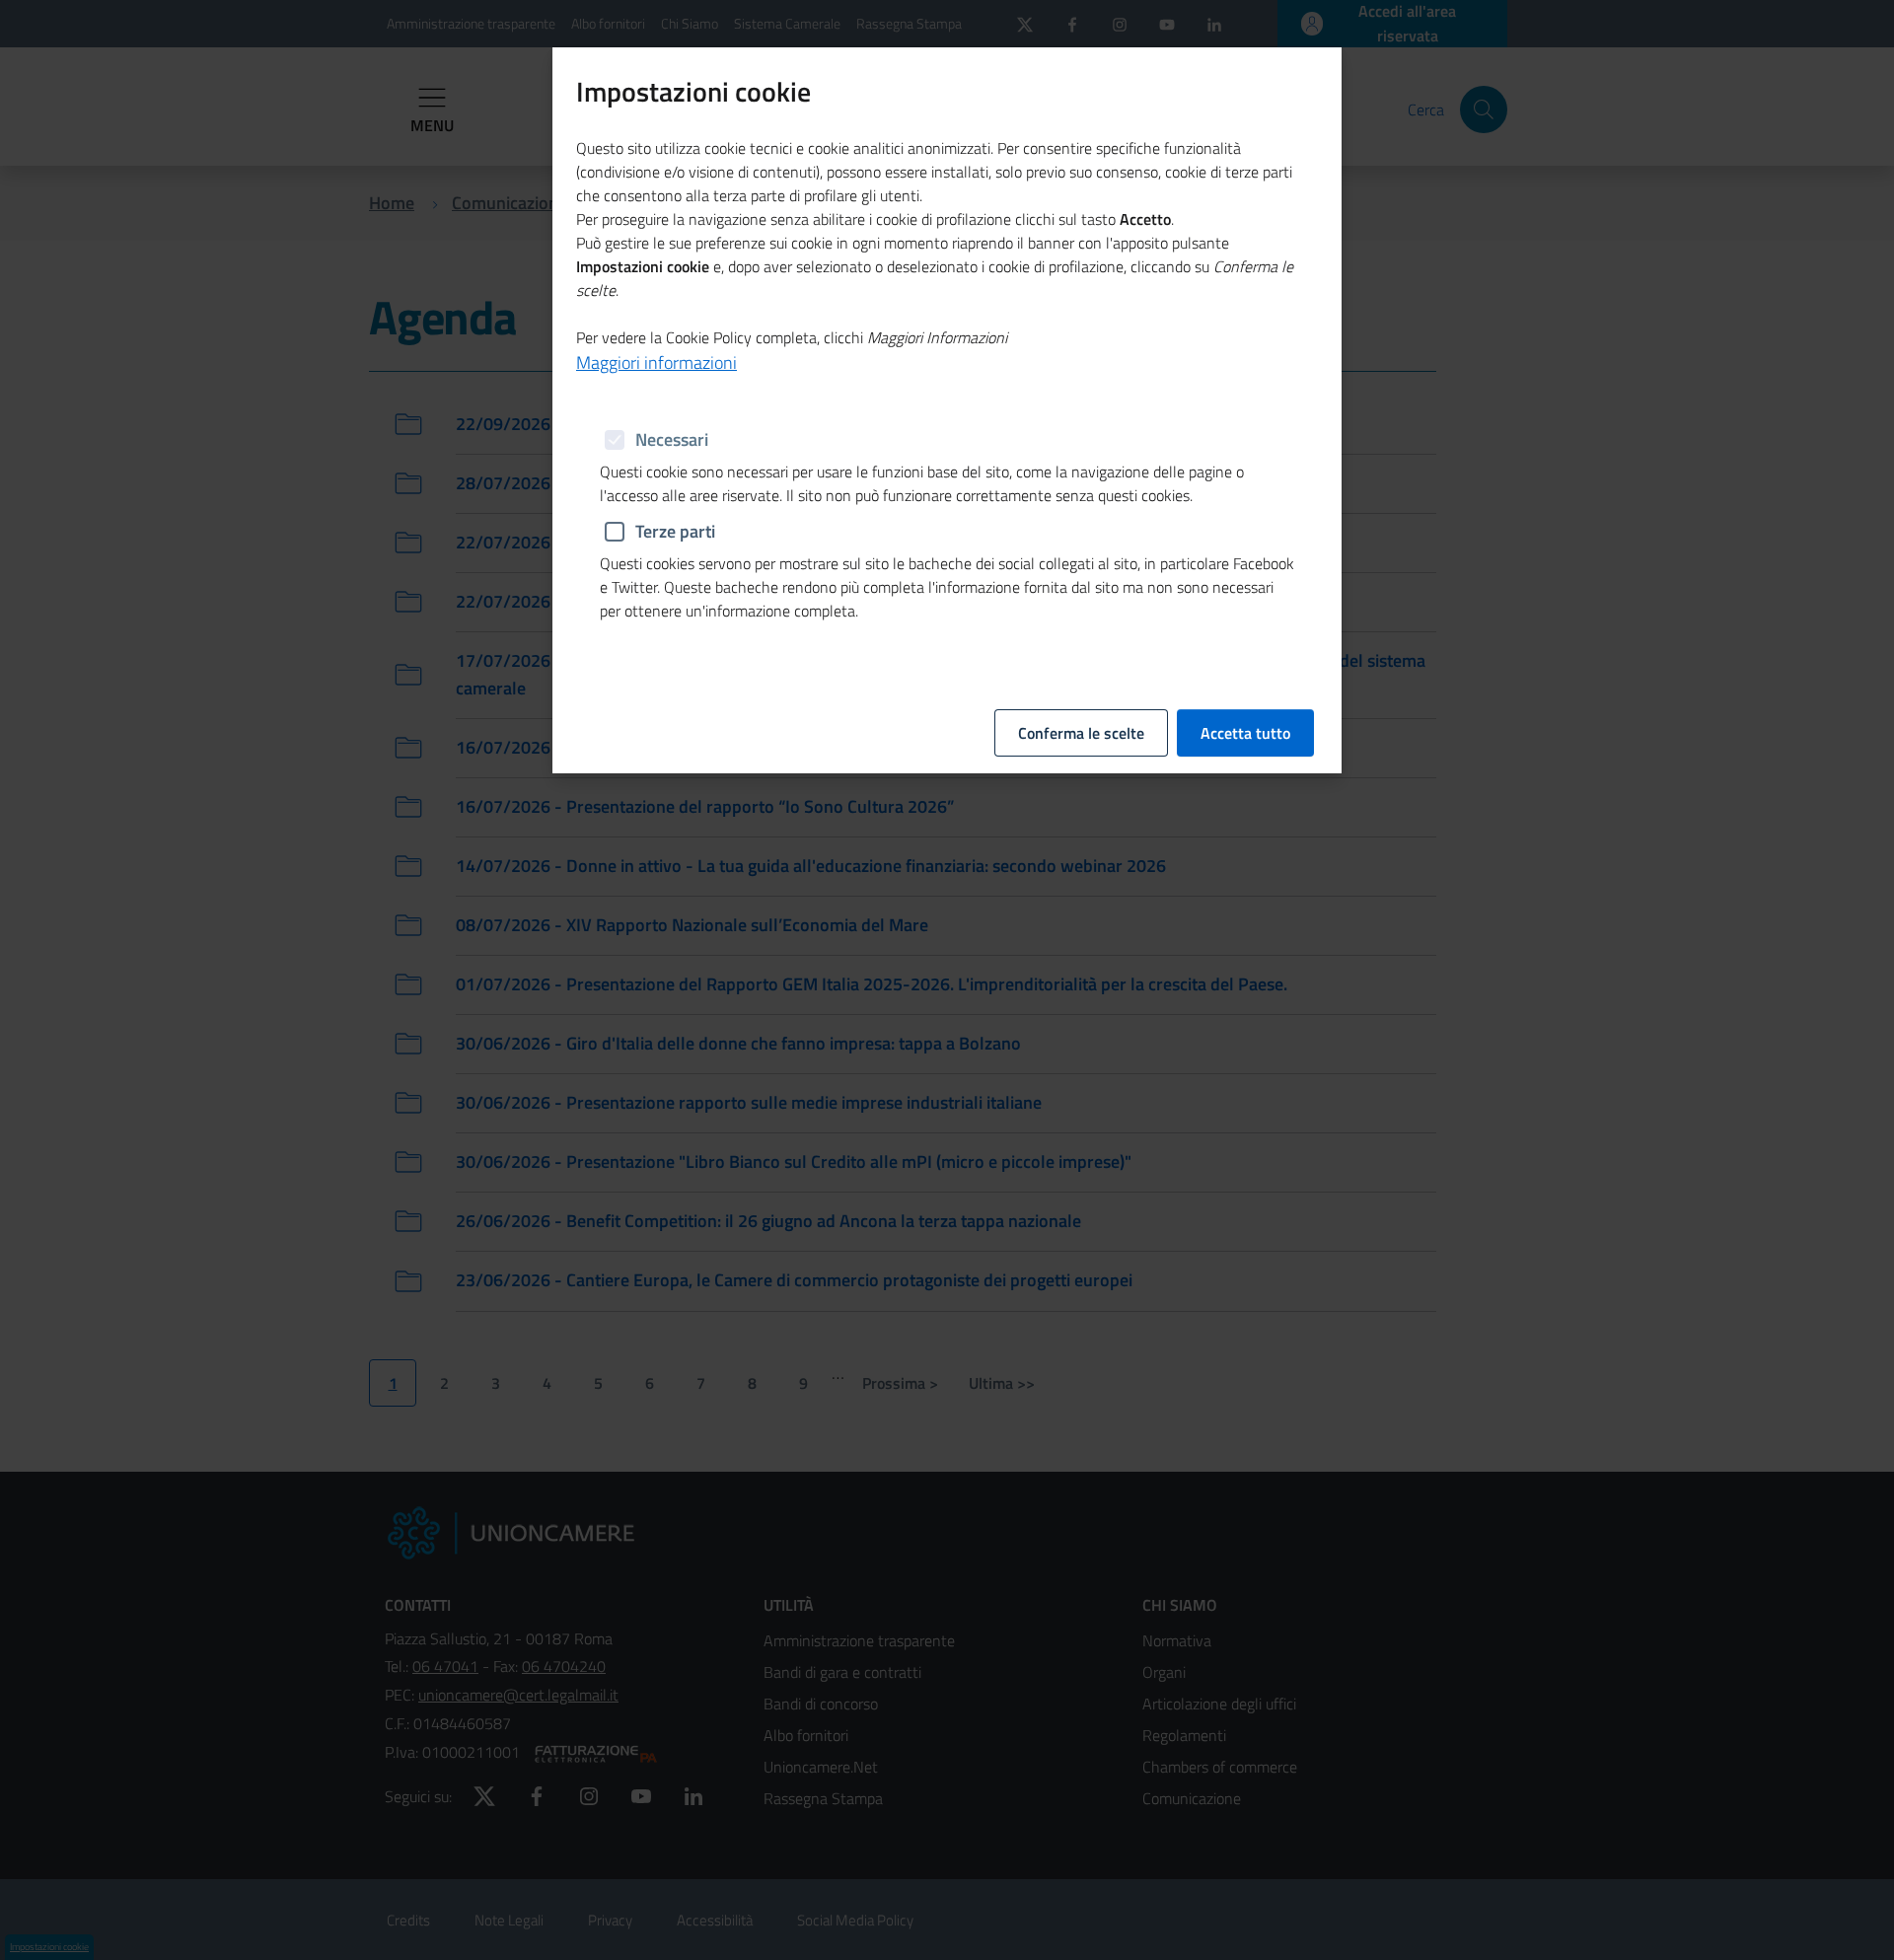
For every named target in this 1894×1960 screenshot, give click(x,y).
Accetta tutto (1245, 733)
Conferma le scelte (1081, 733)
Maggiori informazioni (656, 363)
